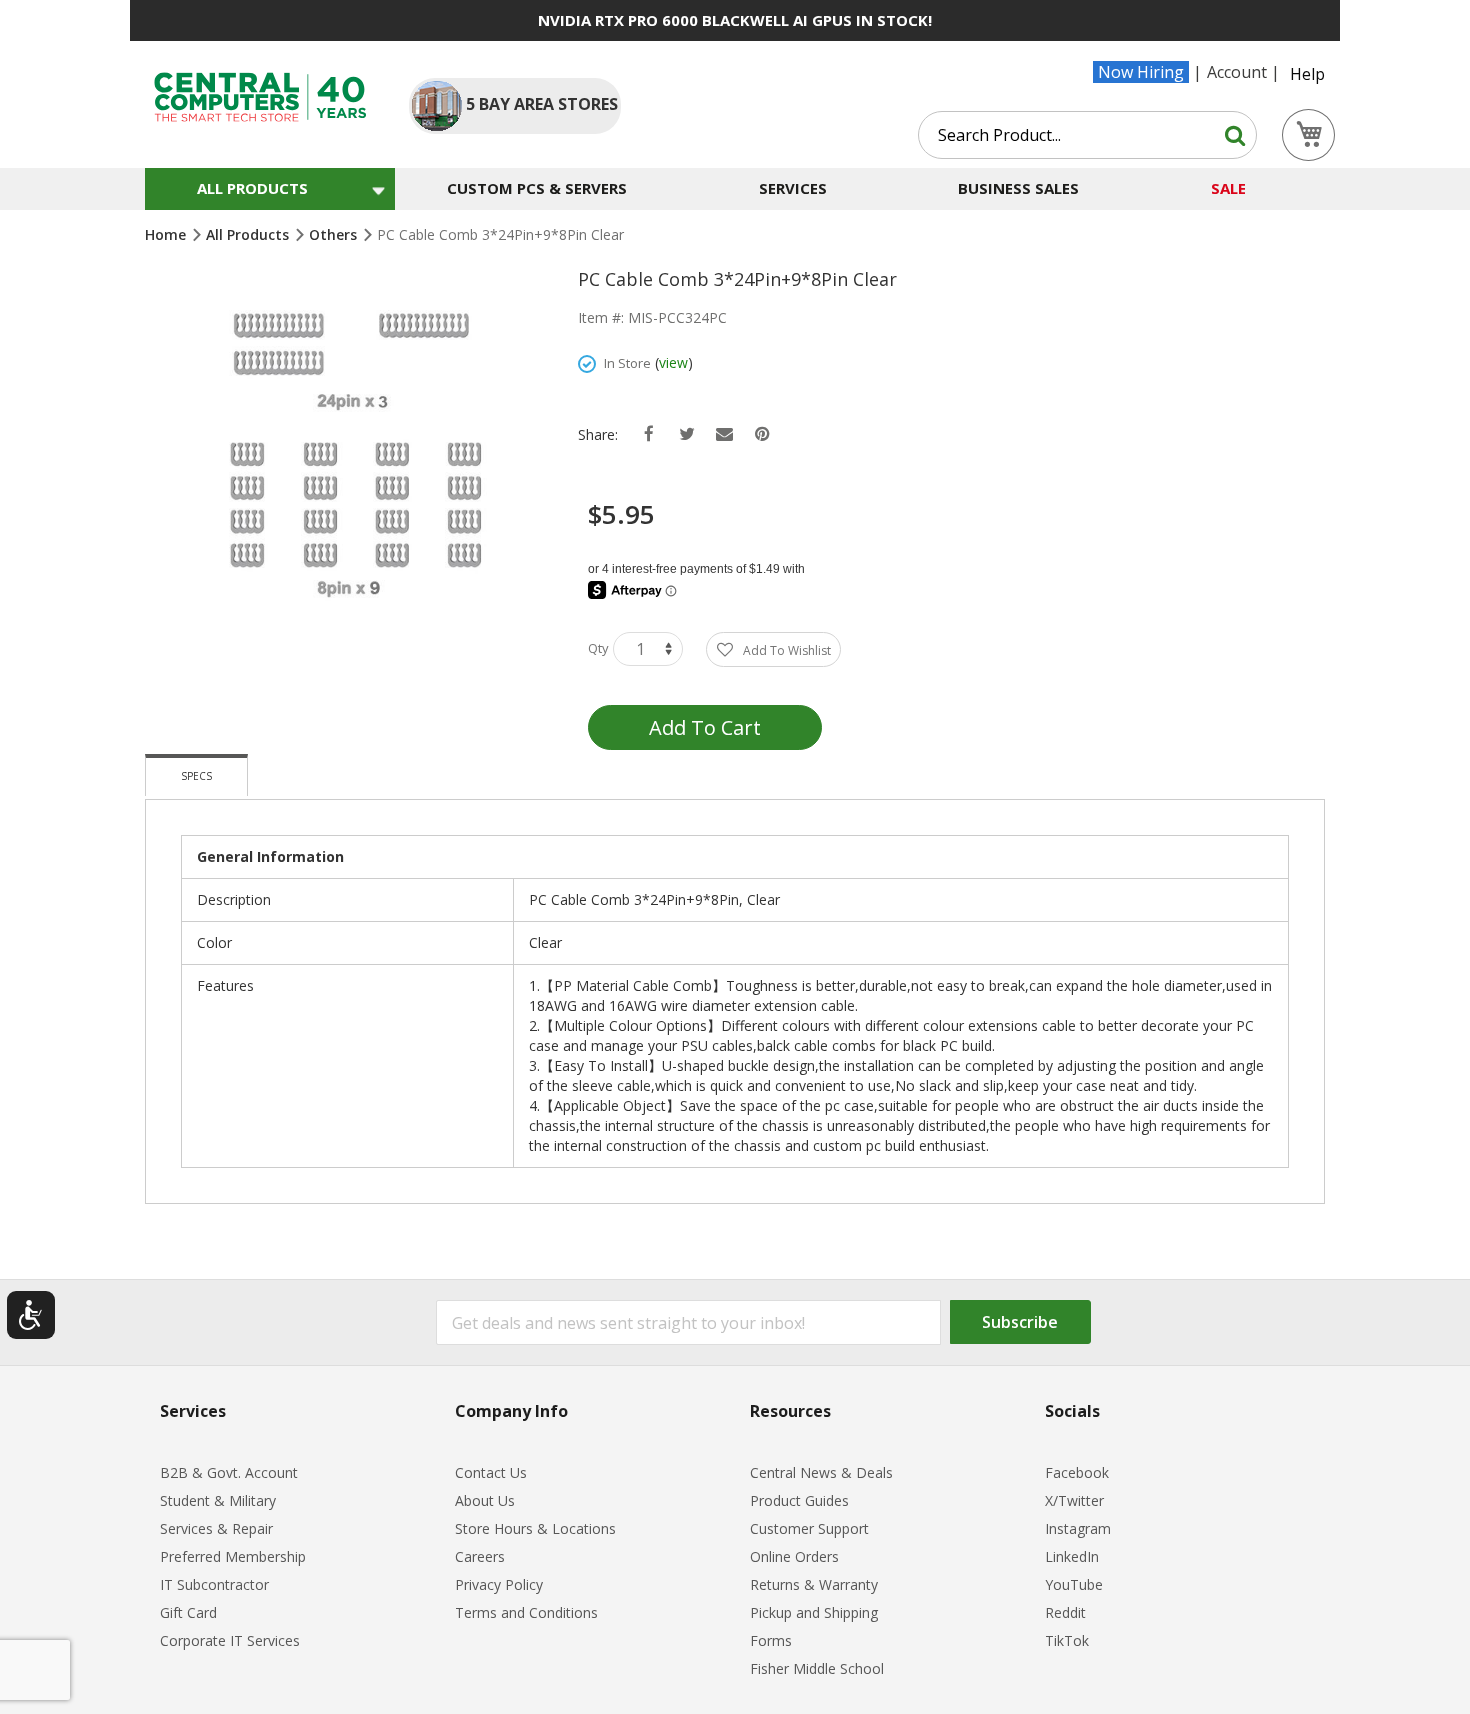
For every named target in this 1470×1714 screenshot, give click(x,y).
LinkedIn (1072, 1556)
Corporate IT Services (230, 1640)
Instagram (1078, 1528)
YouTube (1074, 1584)
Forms (771, 1640)
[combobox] (1087, 135)
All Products (249, 234)
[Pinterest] (762, 434)
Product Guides (799, 1500)
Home (167, 234)
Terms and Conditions (526, 1612)
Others (335, 234)
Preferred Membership (233, 1556)
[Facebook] (648, 434)
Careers (480, 1556)
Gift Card (188, 1612)
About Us (485, 1500)
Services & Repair (216, 1528)
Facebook (1077, 1472)
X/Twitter (1074, 1500)
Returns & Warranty (814, 1584)
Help (1307, 74)
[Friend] (724, 434)
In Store (627, 363)
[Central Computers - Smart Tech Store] (260, 97)
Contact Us (491, 1472)
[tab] (196, 775)
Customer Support (809, 1528)
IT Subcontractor (214, 1584)
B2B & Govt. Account (229, 1472)
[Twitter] (686, 434)
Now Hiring (1141, 72)
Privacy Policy (499, 1584)
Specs (196, 776)
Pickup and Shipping (814, 1612)
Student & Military (218, 1500)
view (673, 362)
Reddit (1065, 1612)
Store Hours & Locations (535, 1528)
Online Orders (794, 1556)
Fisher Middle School (817, 1668)
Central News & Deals (821, 1472)
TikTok (1067, 1640)
